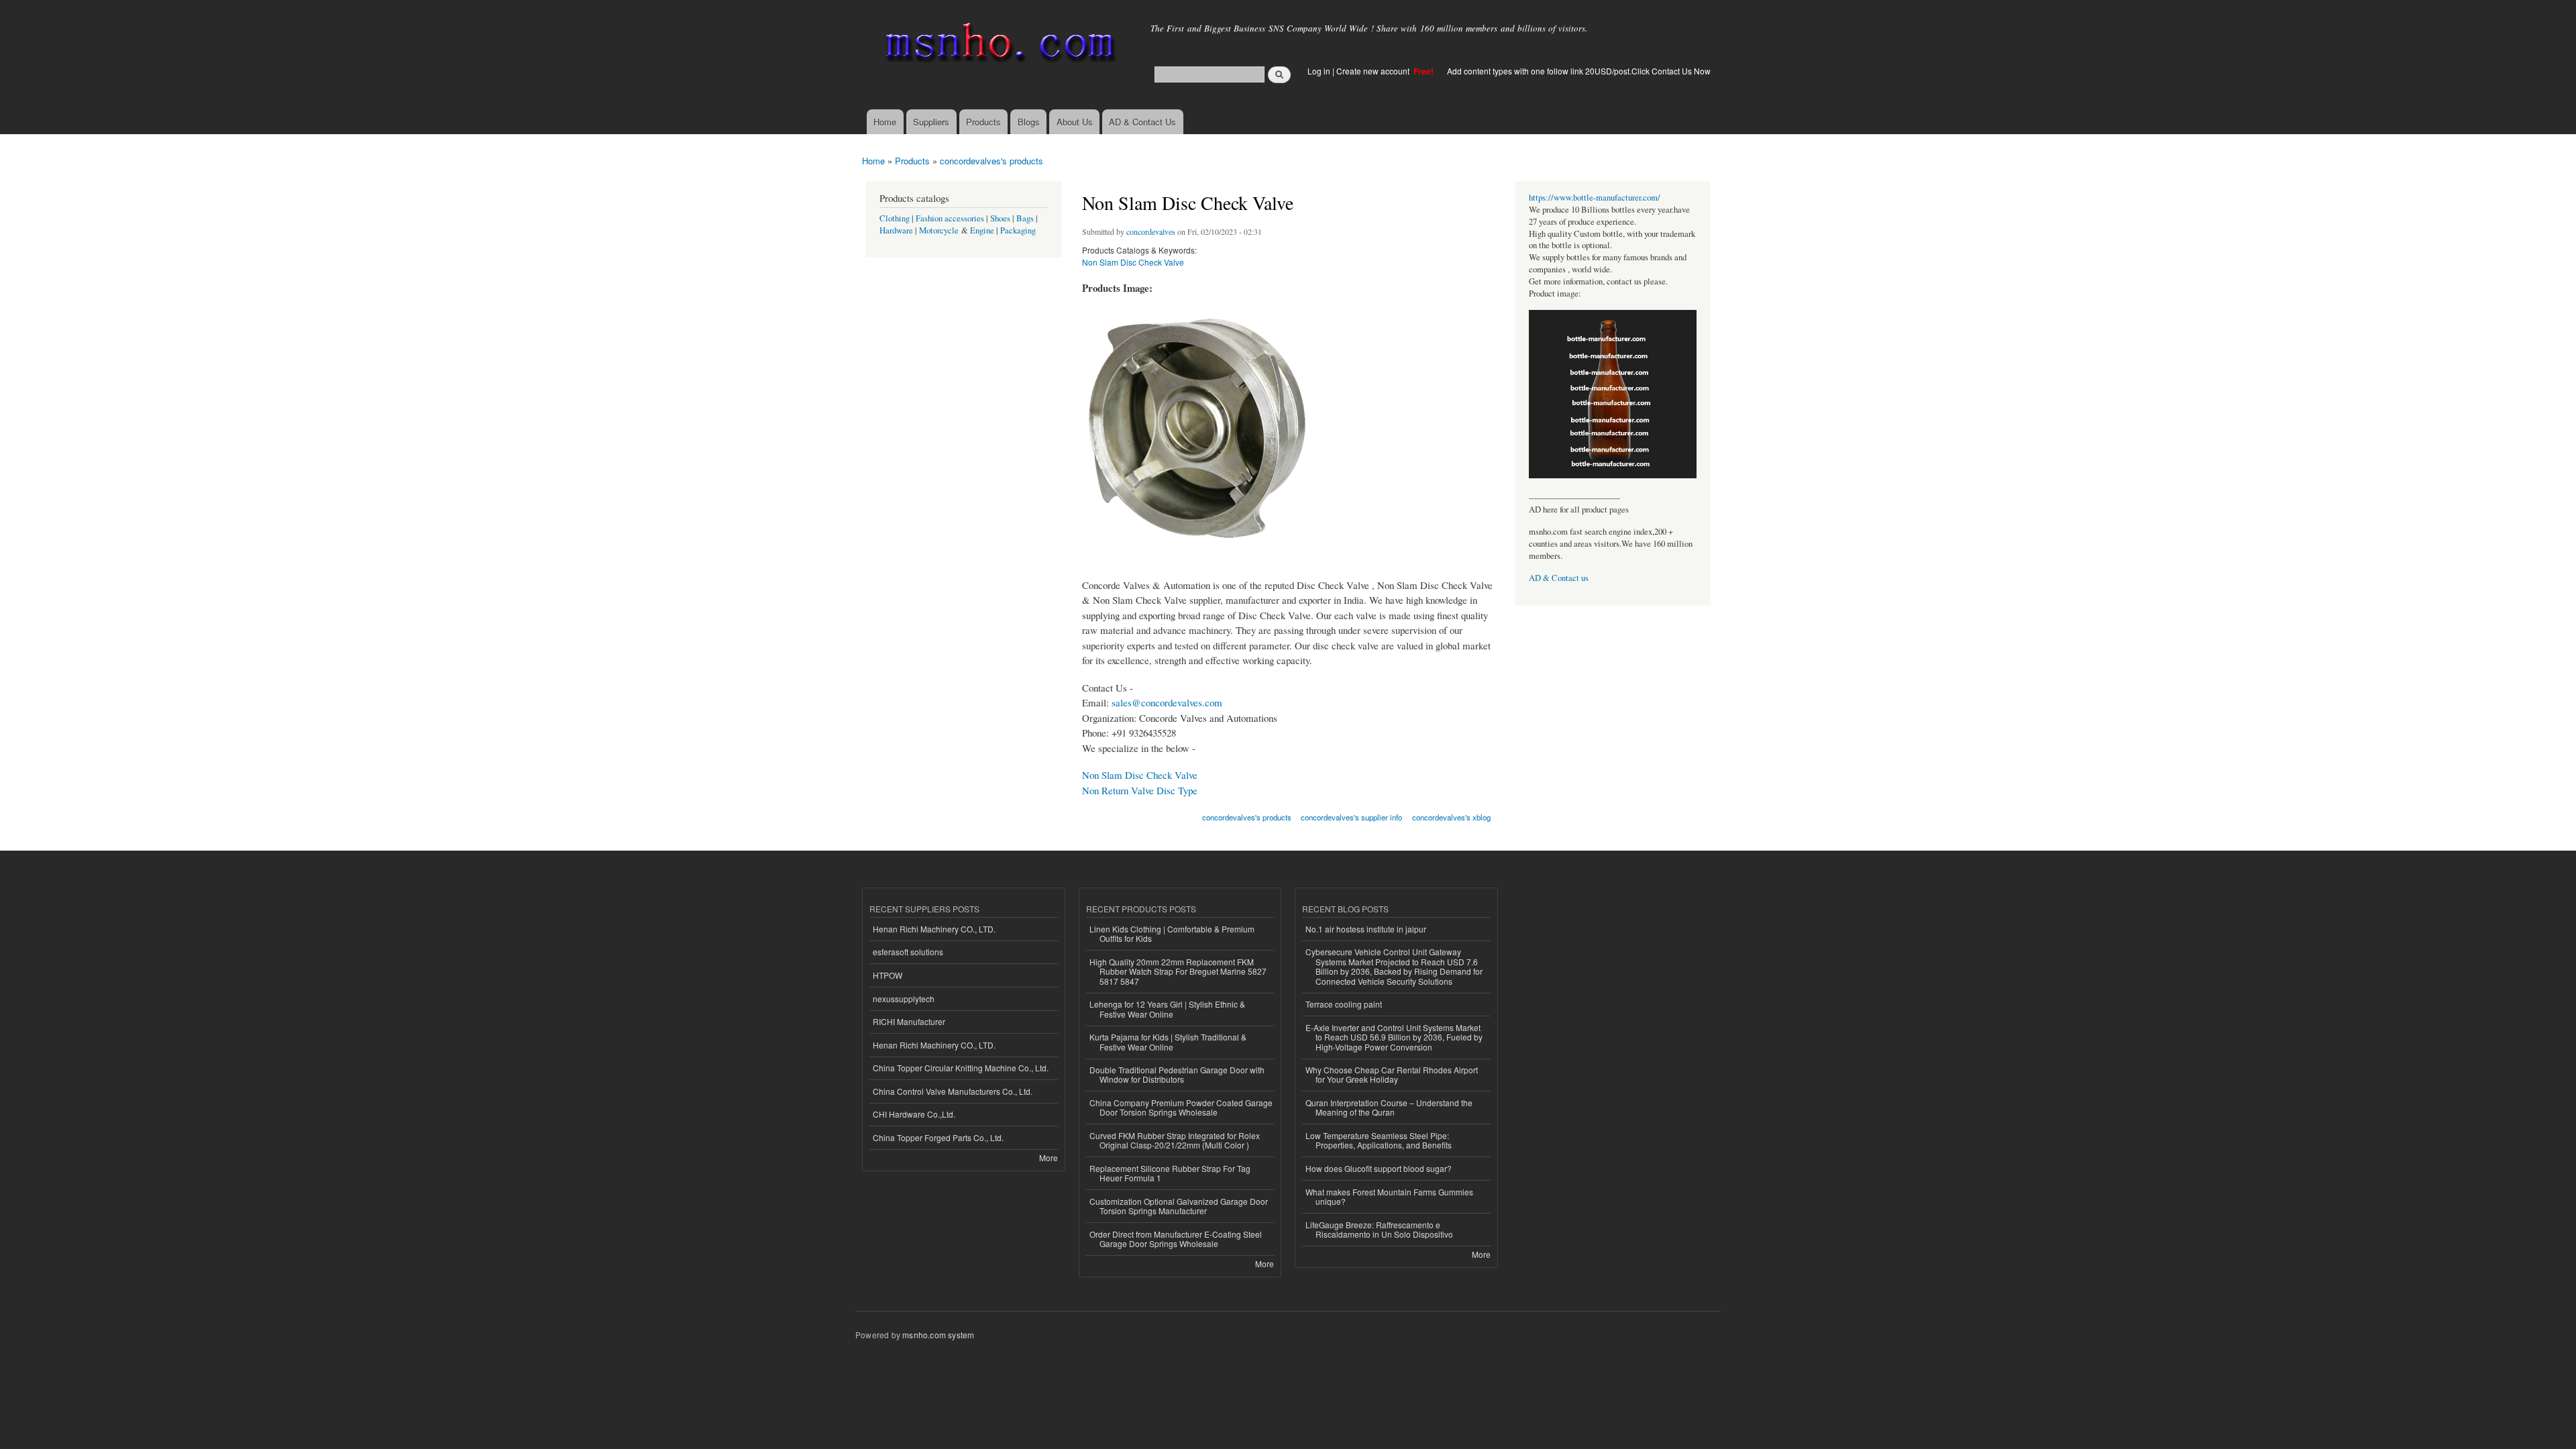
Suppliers (931, 122)
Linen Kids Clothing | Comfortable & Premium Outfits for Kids (1172, 933)
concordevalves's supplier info (1351, 817)
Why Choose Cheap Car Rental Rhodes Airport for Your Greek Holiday (1392, 1074)
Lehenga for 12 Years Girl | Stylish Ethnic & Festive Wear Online (1167, 1009)
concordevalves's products (991, 161)
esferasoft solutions (908, 952)
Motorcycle (939, 230)
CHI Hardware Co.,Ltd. (914, 1114)
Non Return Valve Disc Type (1140, 790)
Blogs (1029, 122)
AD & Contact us (1559, 578)
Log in (1319, 71)
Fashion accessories (950, 218)
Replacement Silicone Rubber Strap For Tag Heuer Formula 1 (1170, 1173)
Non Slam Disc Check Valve (1133, 262)
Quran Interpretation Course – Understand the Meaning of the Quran (1389, 1107)
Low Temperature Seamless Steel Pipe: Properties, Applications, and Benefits (1379, 1140)
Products (983, 122)
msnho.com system (938, 1335)
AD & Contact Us (1142, 122)
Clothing (895, 218)
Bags (1025, 218)
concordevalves (1151, 231)
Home (885, 122)
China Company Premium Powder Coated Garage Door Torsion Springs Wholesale (1181, 1107)
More (1049, 1158)
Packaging (1018, 230)
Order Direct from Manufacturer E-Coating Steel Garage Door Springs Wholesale (1176, 1239)
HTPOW (888, 975)
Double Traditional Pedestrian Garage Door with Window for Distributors (1177, 1074)
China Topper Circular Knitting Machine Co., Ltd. (961, 1068)
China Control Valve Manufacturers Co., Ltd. (953, 1091)
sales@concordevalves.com (1167, 702)
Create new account (1374, 71)
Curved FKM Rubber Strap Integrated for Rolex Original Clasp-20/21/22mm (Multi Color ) (1175, 1140)
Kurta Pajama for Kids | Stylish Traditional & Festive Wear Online (1168, 1041)
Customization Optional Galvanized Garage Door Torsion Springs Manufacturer (1179, 1206)
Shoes (1000, 218)
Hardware (896, 230)
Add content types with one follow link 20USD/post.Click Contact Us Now (1579, 71)
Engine (982, 230)
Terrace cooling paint (1344, 1004)
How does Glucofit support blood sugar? (1379, 1168)
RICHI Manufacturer (909, 1021)
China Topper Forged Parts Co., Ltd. (938, 1137)
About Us (1075, 122)
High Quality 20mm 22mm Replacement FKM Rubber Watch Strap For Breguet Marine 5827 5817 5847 (1178, 971)
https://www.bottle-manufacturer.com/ (1595, 198)
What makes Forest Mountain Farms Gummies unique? (1389, 1196)
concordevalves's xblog (1451, 817)
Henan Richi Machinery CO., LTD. (934, 929)
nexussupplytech (904, 999)
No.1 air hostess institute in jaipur (1366, 929)
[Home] (998, 45)
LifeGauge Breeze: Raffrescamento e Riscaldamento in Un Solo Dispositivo (1379, 1229)
